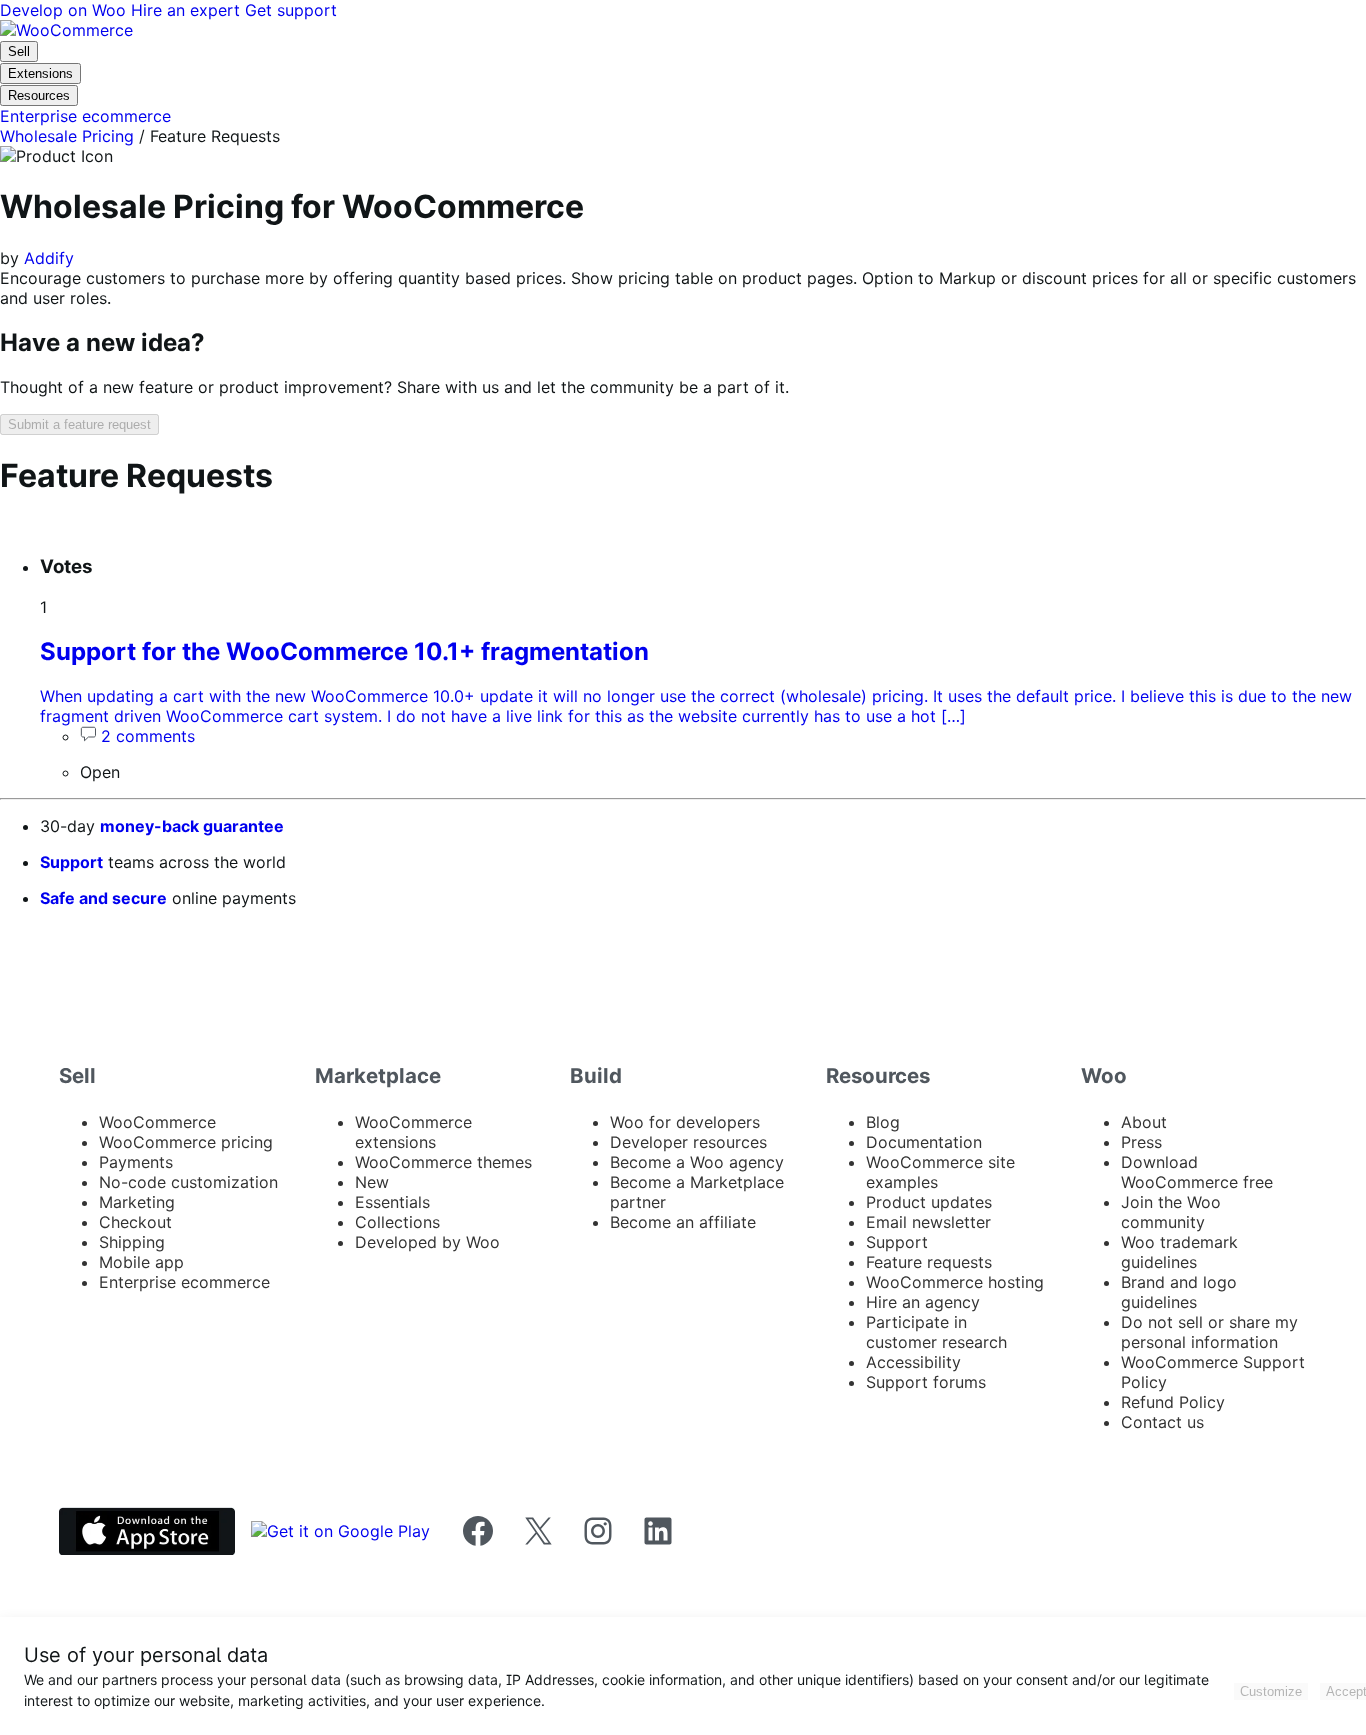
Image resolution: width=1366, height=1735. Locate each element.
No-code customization (188, 1182)
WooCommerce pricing (186, 1142)
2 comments (148, 736)
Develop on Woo (65, 10)
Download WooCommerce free (1197, 1172)
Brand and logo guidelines (1179, 1292)
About (1144, 1122)
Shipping (132, 1242)
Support (71, 862)
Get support (291, 10)
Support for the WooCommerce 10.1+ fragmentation (344, 651)
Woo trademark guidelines (1179, 1252)
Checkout (135, 1222)
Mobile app (141, 1262)
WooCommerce (157, 1122)
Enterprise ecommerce (184, 1282)
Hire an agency (923, 1302)
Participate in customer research (936, 1332)
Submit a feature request (79, 424)
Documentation (924, 1142)
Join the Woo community (1171, 1212)
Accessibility (913, 1362)
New (372, 1182)
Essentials (392, 1202)
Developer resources (688, 1142)
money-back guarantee (192, 826)
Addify (49, 258)
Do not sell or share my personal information (1209, 1332)
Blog (883, 1122)
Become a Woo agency (697, 1162)
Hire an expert (188, 10)
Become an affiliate (683, 1222)
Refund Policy (1173, 1402)
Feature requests (929, 1262)
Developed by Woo (427, 1242)
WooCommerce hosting (955, 1282)
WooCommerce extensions (413, 1132)
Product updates (929, 1202)
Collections (397, 1222)
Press (1141, 1142)
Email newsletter (928, 1222)
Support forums (926, 1382)
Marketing (137, 1202)
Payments (136, 1162)
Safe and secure (103, 898)
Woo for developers (685, 1122)
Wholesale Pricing (67, 136)
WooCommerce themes (443, 1162)
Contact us (1162, 1422)
